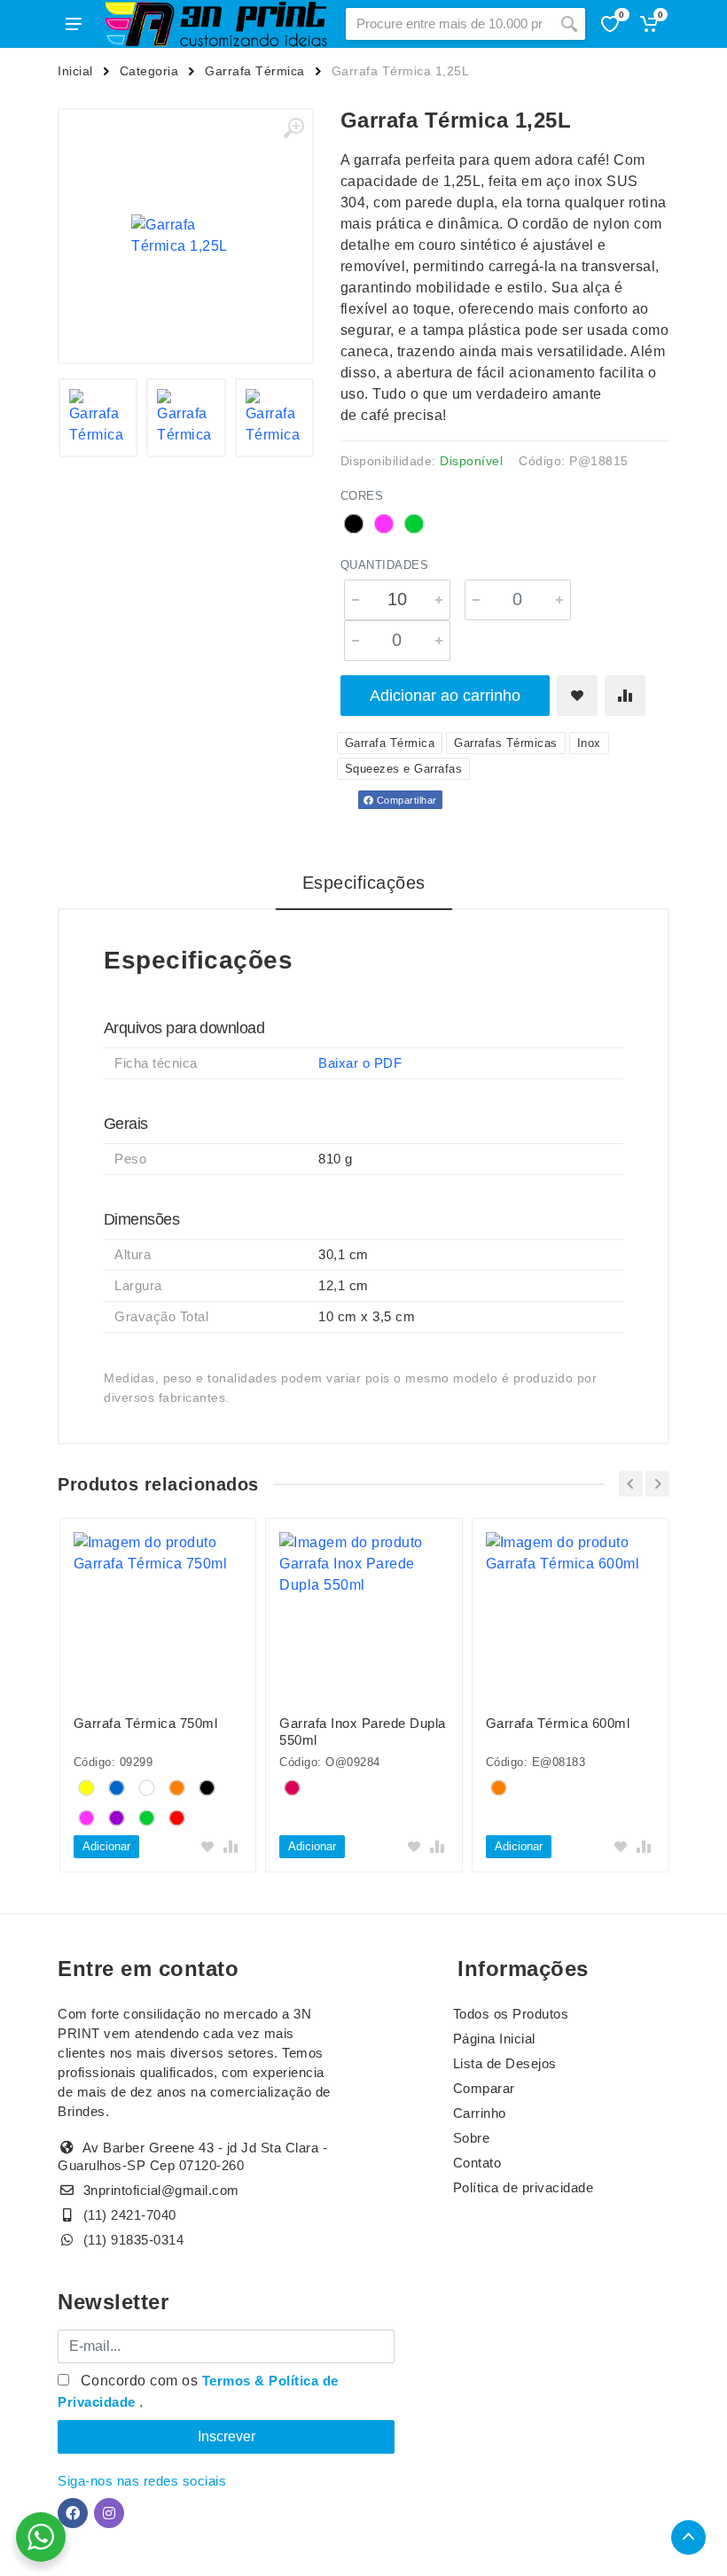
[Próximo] (657, 1484)
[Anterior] (631, 1484)
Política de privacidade (524, 2187)
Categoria (149, 71)
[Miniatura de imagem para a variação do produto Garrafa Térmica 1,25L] (98, 418)
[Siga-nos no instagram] (109, 2513)
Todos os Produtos (511, 2014)
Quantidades (385, 565)
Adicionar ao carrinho (445, 696)
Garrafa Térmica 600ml (558, 1723)
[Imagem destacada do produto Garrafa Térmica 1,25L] (186, 236)
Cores (362, 496)
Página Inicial (494, 2039)
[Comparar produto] (625, 696)
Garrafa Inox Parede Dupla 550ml (363, 1732)
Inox (589, 743)
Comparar (484, 2088)
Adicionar (106, 1846)
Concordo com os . (198, 2391)
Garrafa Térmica (255, 71)
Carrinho (480, 2113)
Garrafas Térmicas (506, 743)
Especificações (364, 883)
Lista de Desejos (505, 2063)
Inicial (75, 71)
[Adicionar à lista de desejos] (577, 696)
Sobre (472, 2138)
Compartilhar (405, 800)
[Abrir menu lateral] (74, 24)
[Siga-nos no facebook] (73, 2513)
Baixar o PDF (360, 1063)
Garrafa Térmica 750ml (146, 1723)
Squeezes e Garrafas (404, 769)
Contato (477, 2163)
